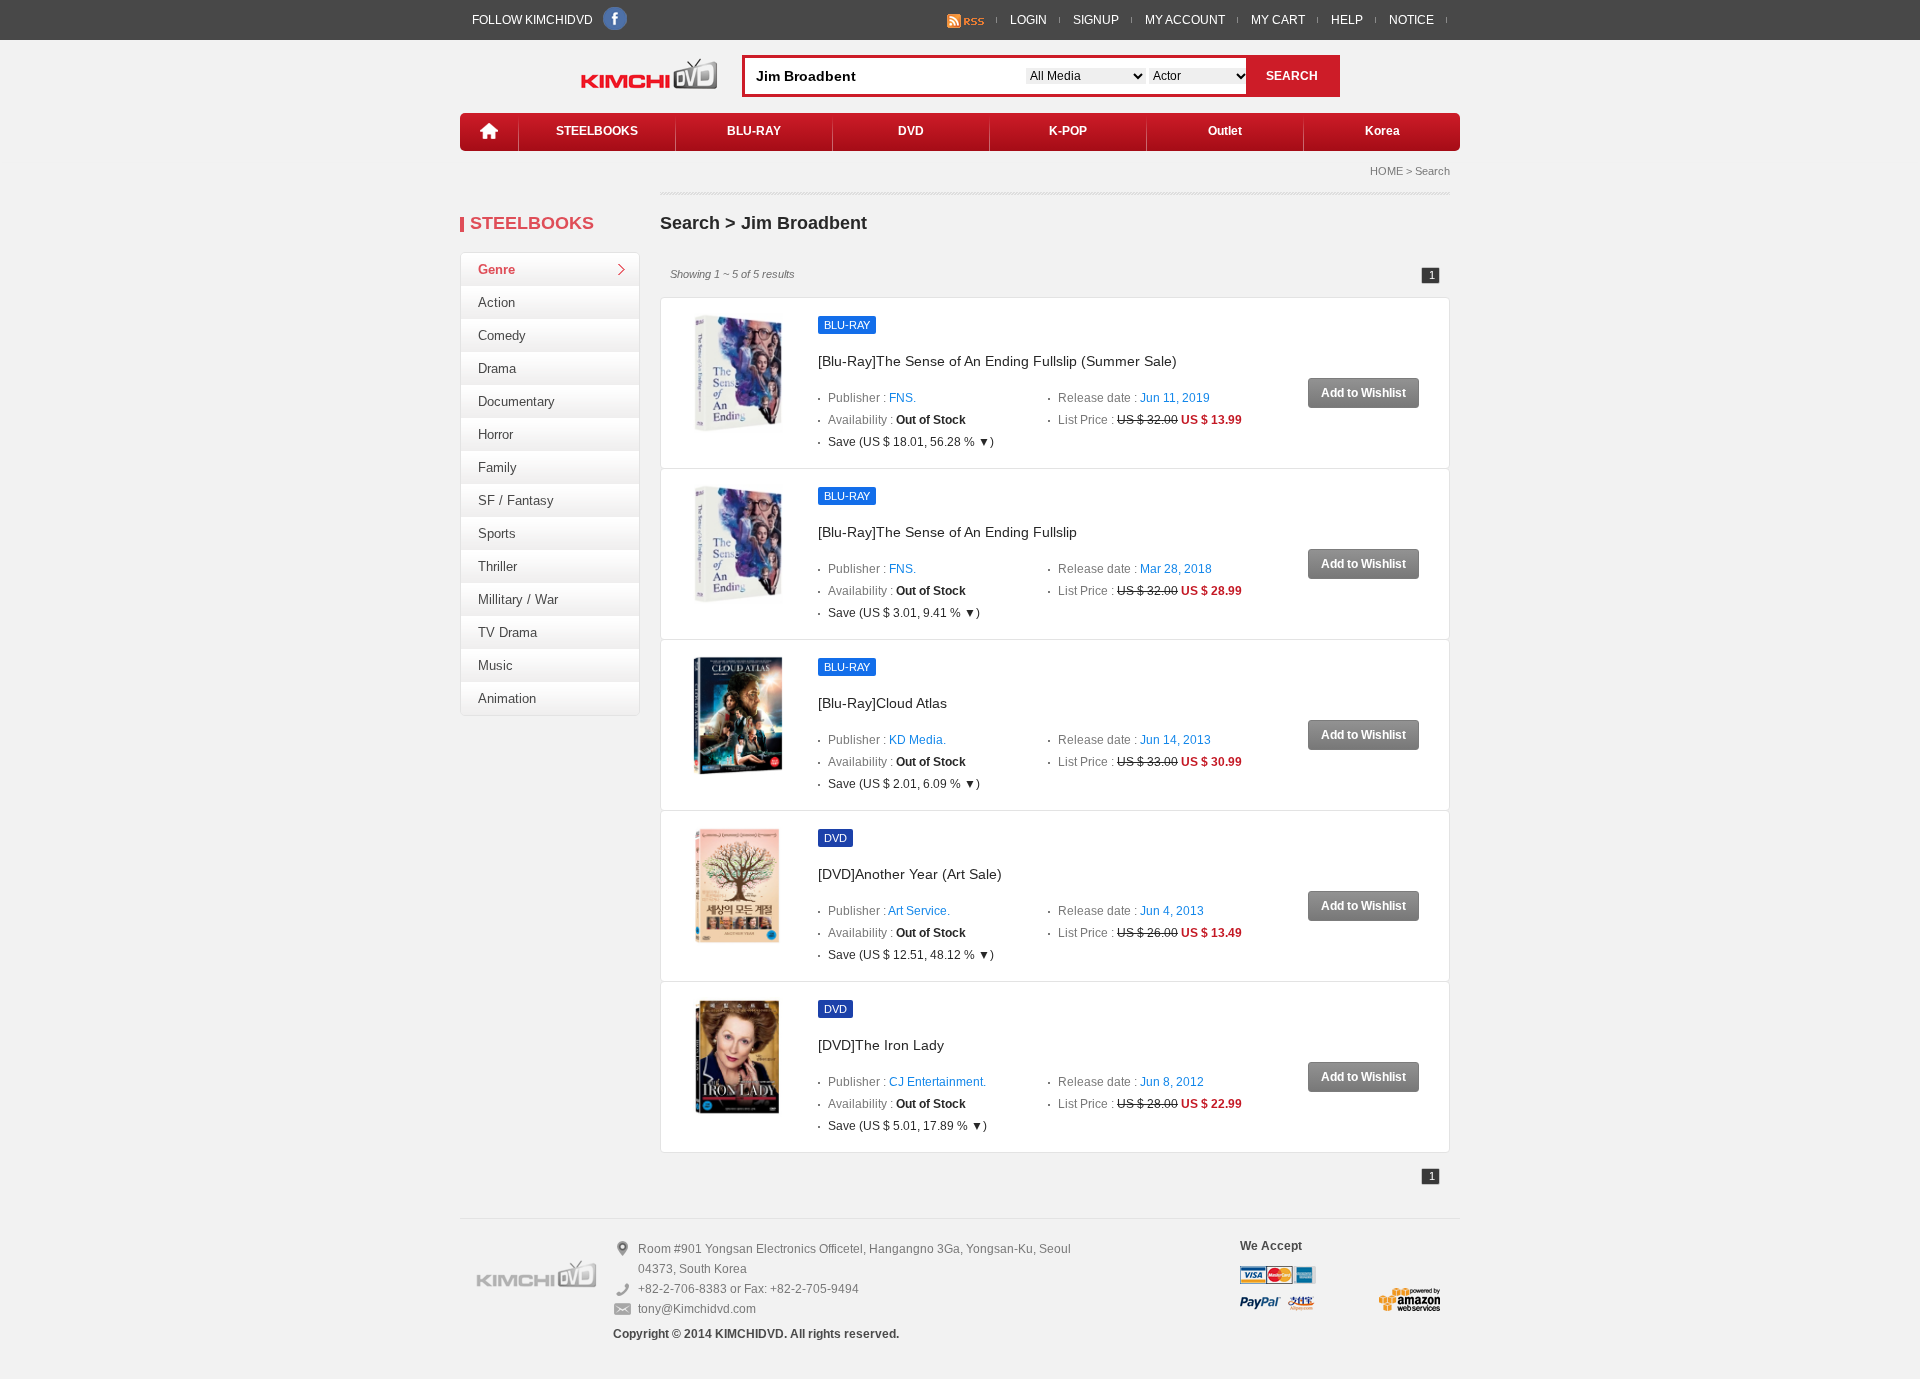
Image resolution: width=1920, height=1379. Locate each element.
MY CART (1278, 20)
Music (495, 665)
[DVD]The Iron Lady (881, 1045)
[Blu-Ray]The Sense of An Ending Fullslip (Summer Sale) (997, 361)
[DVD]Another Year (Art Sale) (910, 874)
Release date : (1134, 398)
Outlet (1225, 131)
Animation (507, 698)
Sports (497, 533)
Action (496, 302)
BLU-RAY (754, 131)
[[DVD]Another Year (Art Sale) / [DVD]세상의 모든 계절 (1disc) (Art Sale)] (738, 885)
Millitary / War (518, 599)
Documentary (516, 401)
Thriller (497, 566)
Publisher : (872, 398)
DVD (911, 131)
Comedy (502, 335)
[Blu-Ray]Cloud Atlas (882, 703)
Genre (496, 269)
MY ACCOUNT (1185, 20)
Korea (1382, 131)
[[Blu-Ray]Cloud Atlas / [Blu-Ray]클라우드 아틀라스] (738, 714)
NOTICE (1411, 20)
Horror (495, 434)
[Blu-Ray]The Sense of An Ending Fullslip (947, 532)
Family (497, 467)
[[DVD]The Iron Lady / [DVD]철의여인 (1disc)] (738, 1056)
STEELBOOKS (597, 131)
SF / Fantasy (516, 500)
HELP (1347, 20)
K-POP (1068, 131)
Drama (497, 368)
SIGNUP (1096, 20)
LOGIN (1028, 20)
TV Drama (507, 632)
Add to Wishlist (1363, 393)
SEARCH (1292, 76)
